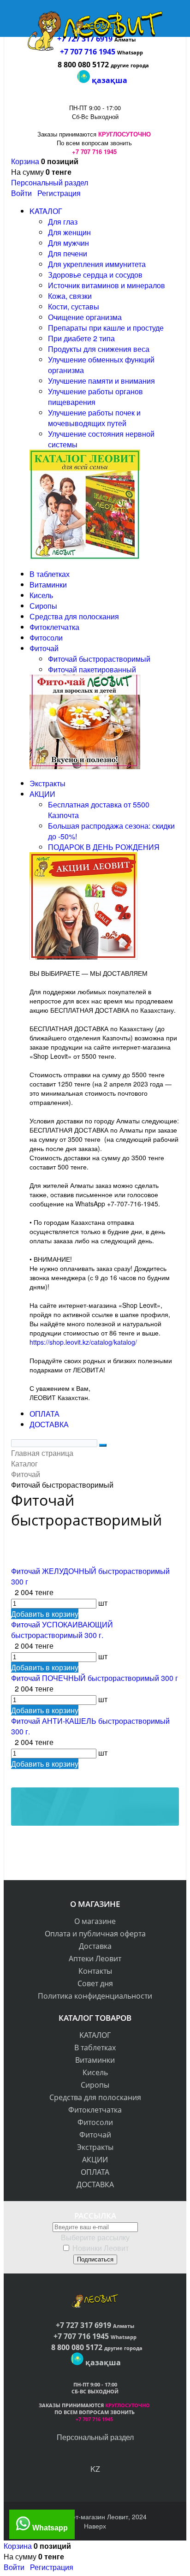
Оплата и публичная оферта (95, 1934)
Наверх (95, 2526)
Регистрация (59, 193)
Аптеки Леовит (95, 1959)
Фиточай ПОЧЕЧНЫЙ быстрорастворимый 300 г (95, 1678)
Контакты (95, 1971)
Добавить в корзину (45, 1614)
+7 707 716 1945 (88, 52)
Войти (21, 193)
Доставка (95, 1946)
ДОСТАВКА (95, 2184)
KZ (95, 2469)
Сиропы (95, 2085)
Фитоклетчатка (95, 2110)
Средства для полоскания (95, 2097)
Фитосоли (95, 2122)
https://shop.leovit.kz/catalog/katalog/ (83, 1342)
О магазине (95, 1921)
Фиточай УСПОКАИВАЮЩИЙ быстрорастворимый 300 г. (62, 1630)
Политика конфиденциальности (95, 1996)
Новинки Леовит (101, 2248)
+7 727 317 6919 (84, 2325)
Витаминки (95, 2060)
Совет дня (95, 1983)
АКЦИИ (95, 2160)
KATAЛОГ (95, 2035)
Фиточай (95, 2135)
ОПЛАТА (95, 2172)
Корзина (25, 161)
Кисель (95, 2072)
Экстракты (95, 2147)
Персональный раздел (50, 182)
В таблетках (95, 2048)
